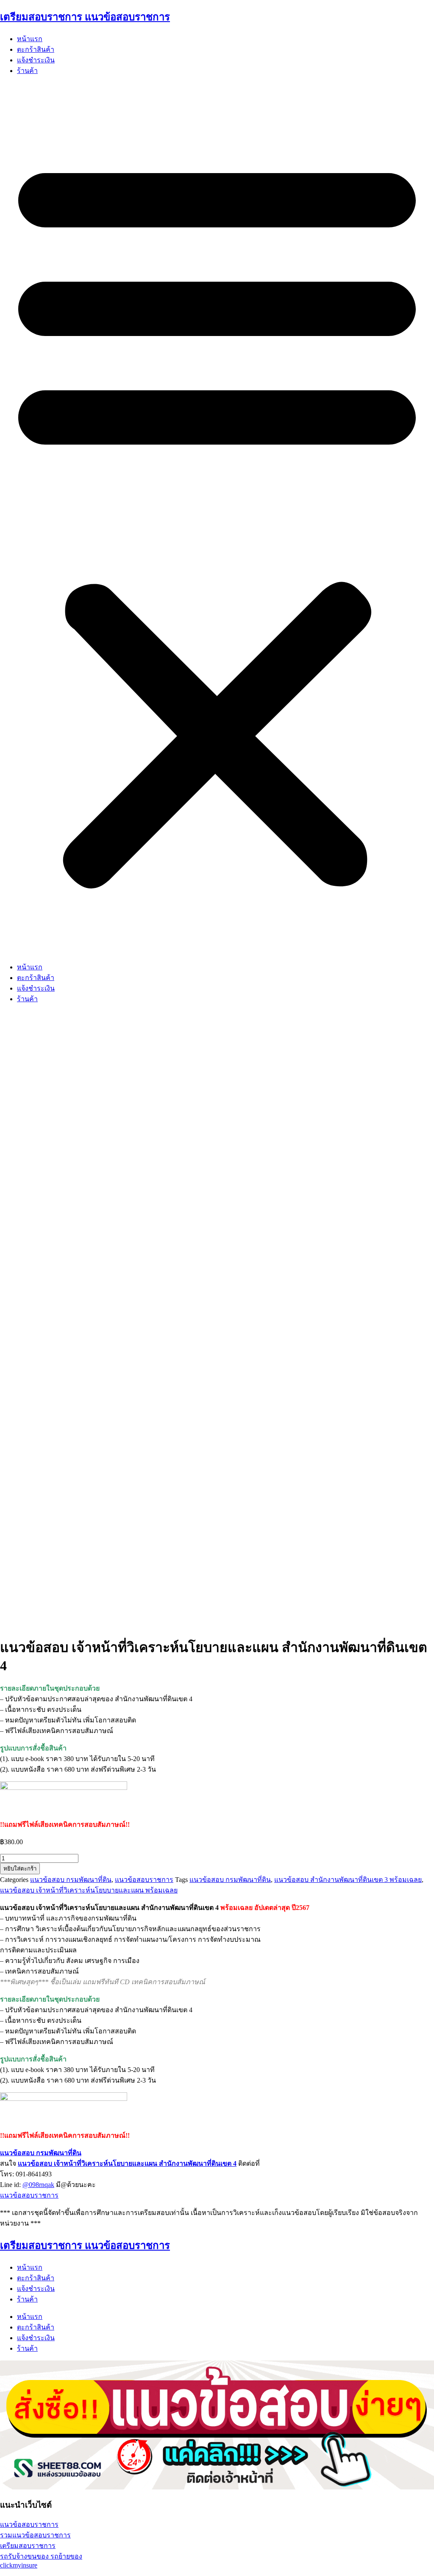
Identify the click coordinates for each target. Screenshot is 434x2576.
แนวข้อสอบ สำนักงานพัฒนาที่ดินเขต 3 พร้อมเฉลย (348, 1880)
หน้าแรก (30, 39)
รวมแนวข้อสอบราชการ (35, 2535)
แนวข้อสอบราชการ (144, 1880)
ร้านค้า (27, 71)
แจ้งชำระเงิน (36, 60)
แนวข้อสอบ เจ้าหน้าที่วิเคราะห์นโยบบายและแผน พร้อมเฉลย (89, 1890)
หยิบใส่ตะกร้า (20, 1869)
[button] (217, 519)
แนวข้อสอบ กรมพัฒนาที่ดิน (71, 1880)
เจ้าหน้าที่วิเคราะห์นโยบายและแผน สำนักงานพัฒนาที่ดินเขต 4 (145, 2163)
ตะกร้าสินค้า (36, 49)
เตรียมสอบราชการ (28, 2546)
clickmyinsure (19, 2565)
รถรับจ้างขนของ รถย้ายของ (41, 2556)
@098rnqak (38, 2185)
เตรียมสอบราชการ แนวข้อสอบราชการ (85, 17)
